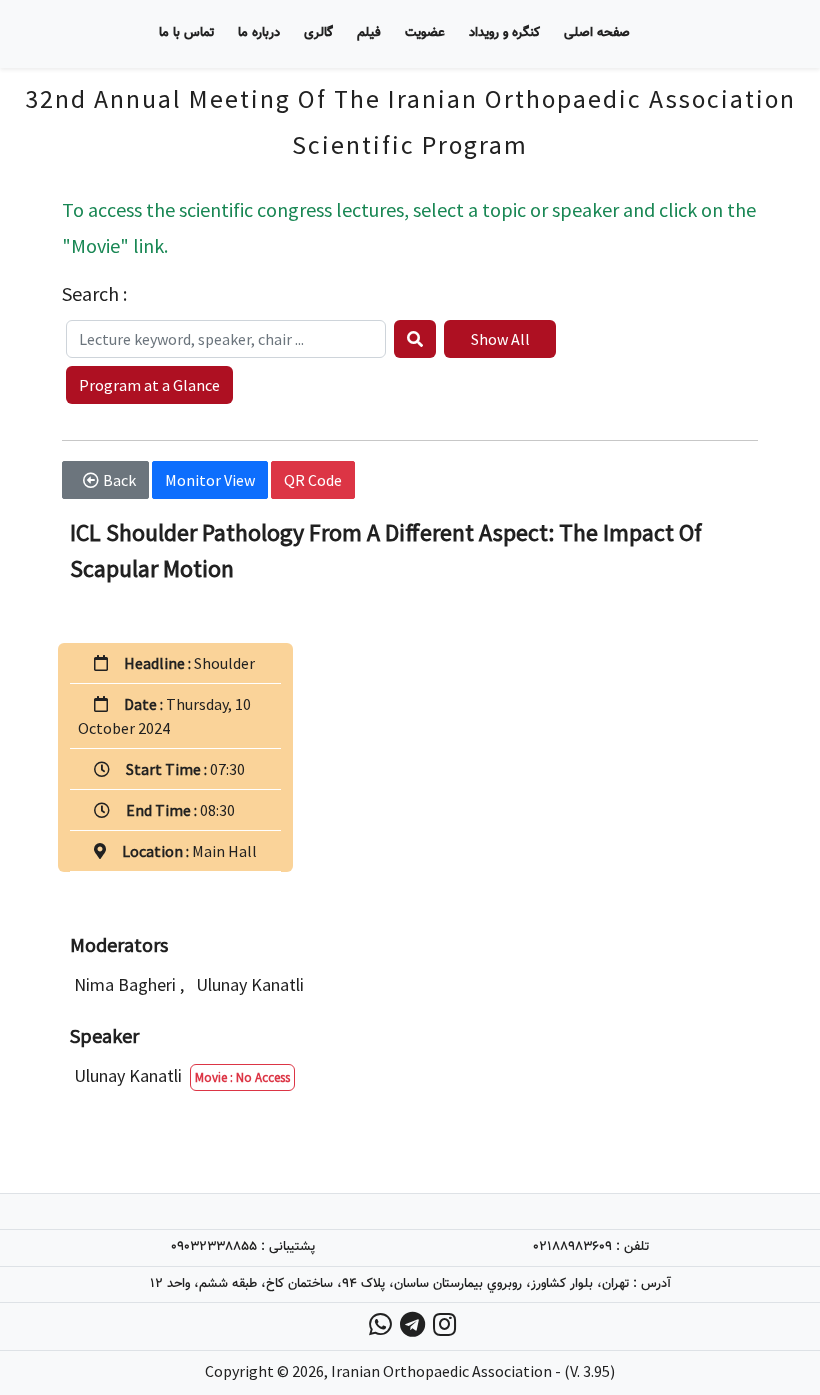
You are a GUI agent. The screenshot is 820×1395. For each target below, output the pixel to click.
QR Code (313, 480)
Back (119, 480)
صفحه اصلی (597, 33)
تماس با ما (186, 33)
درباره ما (259, 33)
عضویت (425, 33)
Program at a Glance (149, 385)
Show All (500, 339)
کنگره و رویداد (504, 33)
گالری (318, 33)
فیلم (369, 33)
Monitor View (210, 480)
